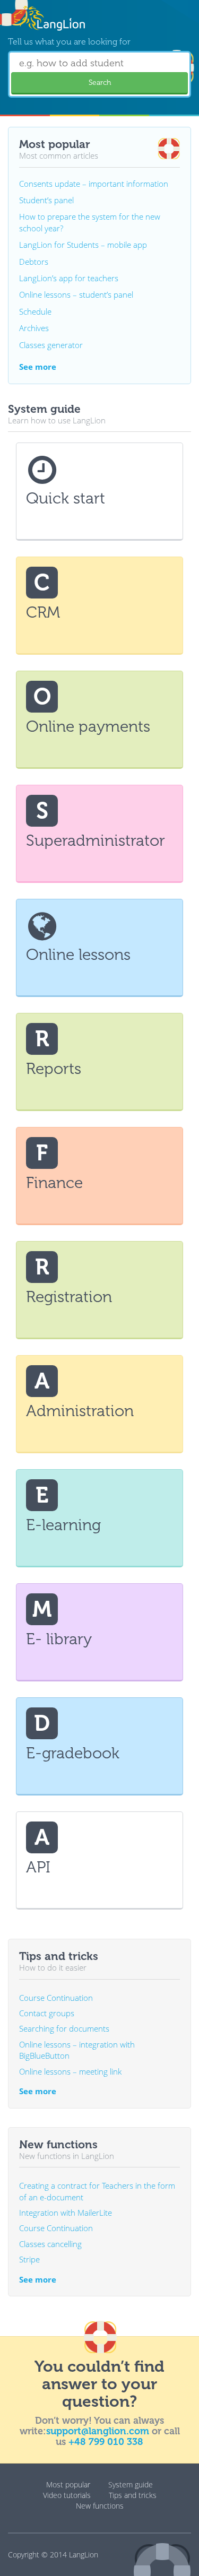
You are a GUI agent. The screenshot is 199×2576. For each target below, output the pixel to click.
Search (100, 83)
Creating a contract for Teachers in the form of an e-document (97, 2191)
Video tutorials (67, 2495)
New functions (100, 2506)
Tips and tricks (133, 2495)
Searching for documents (64, 2028)
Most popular (68, 2484)
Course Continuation (56, 1998)
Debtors (34, 262)
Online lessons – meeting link (70, 2071)
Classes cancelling (50, 2244)
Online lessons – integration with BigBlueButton (77, 2050)
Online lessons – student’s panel (76, 294)
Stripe (29, 2259)
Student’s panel (46, 200)
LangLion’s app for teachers (69, 278)
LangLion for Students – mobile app (83, 245)
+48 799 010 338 (106, 2442)
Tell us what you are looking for (69, 42)
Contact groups (47, 2013)
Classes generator (51, 345)
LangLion (84, 2555)
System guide (131, 2484)
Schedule (35, 311)
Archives (34, 328)
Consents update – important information (94, 184)
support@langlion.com (98, 2431)
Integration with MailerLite (66, 2213)
